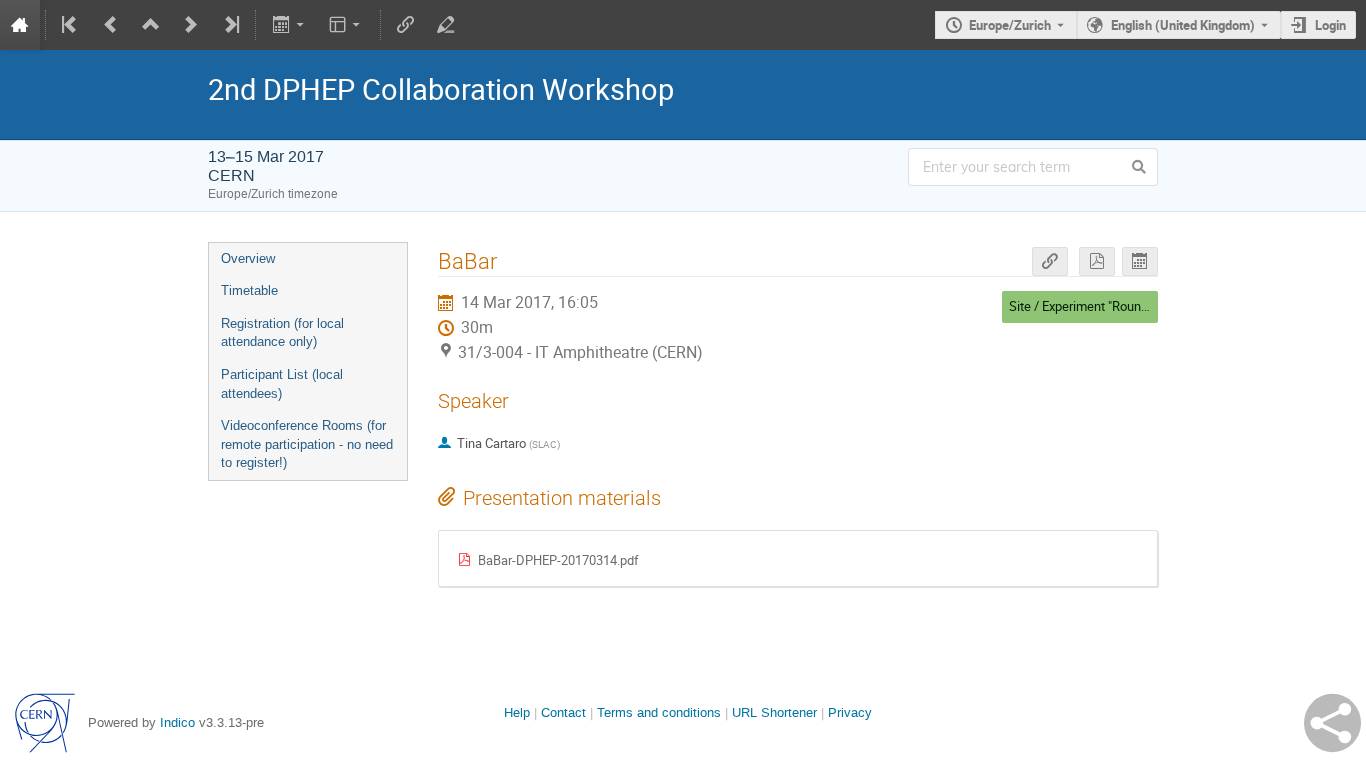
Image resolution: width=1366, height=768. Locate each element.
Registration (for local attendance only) (282, 333)
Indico (177, 722)
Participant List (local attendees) (282, 384)
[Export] (289, 25)
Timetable (249, 290)
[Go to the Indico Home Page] (20, 25)
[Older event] (111, 25)
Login (1330, 25)
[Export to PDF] (1097, 261)
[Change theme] (346, 25)
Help (517, 712)
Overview (248, 258)
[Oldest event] (71, 25)
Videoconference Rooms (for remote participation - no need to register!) (307, 444)
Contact (563, 712)
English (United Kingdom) (1183, 25)
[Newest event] (230, 25)
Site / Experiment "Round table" (1096, 306)
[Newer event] (191, 25)
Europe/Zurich (1010, 25)
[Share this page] (1332, 723)
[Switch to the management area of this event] (446, 25)
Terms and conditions (659, 712)
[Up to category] (151, 25)
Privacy (850, 712)
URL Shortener (774, 712)
